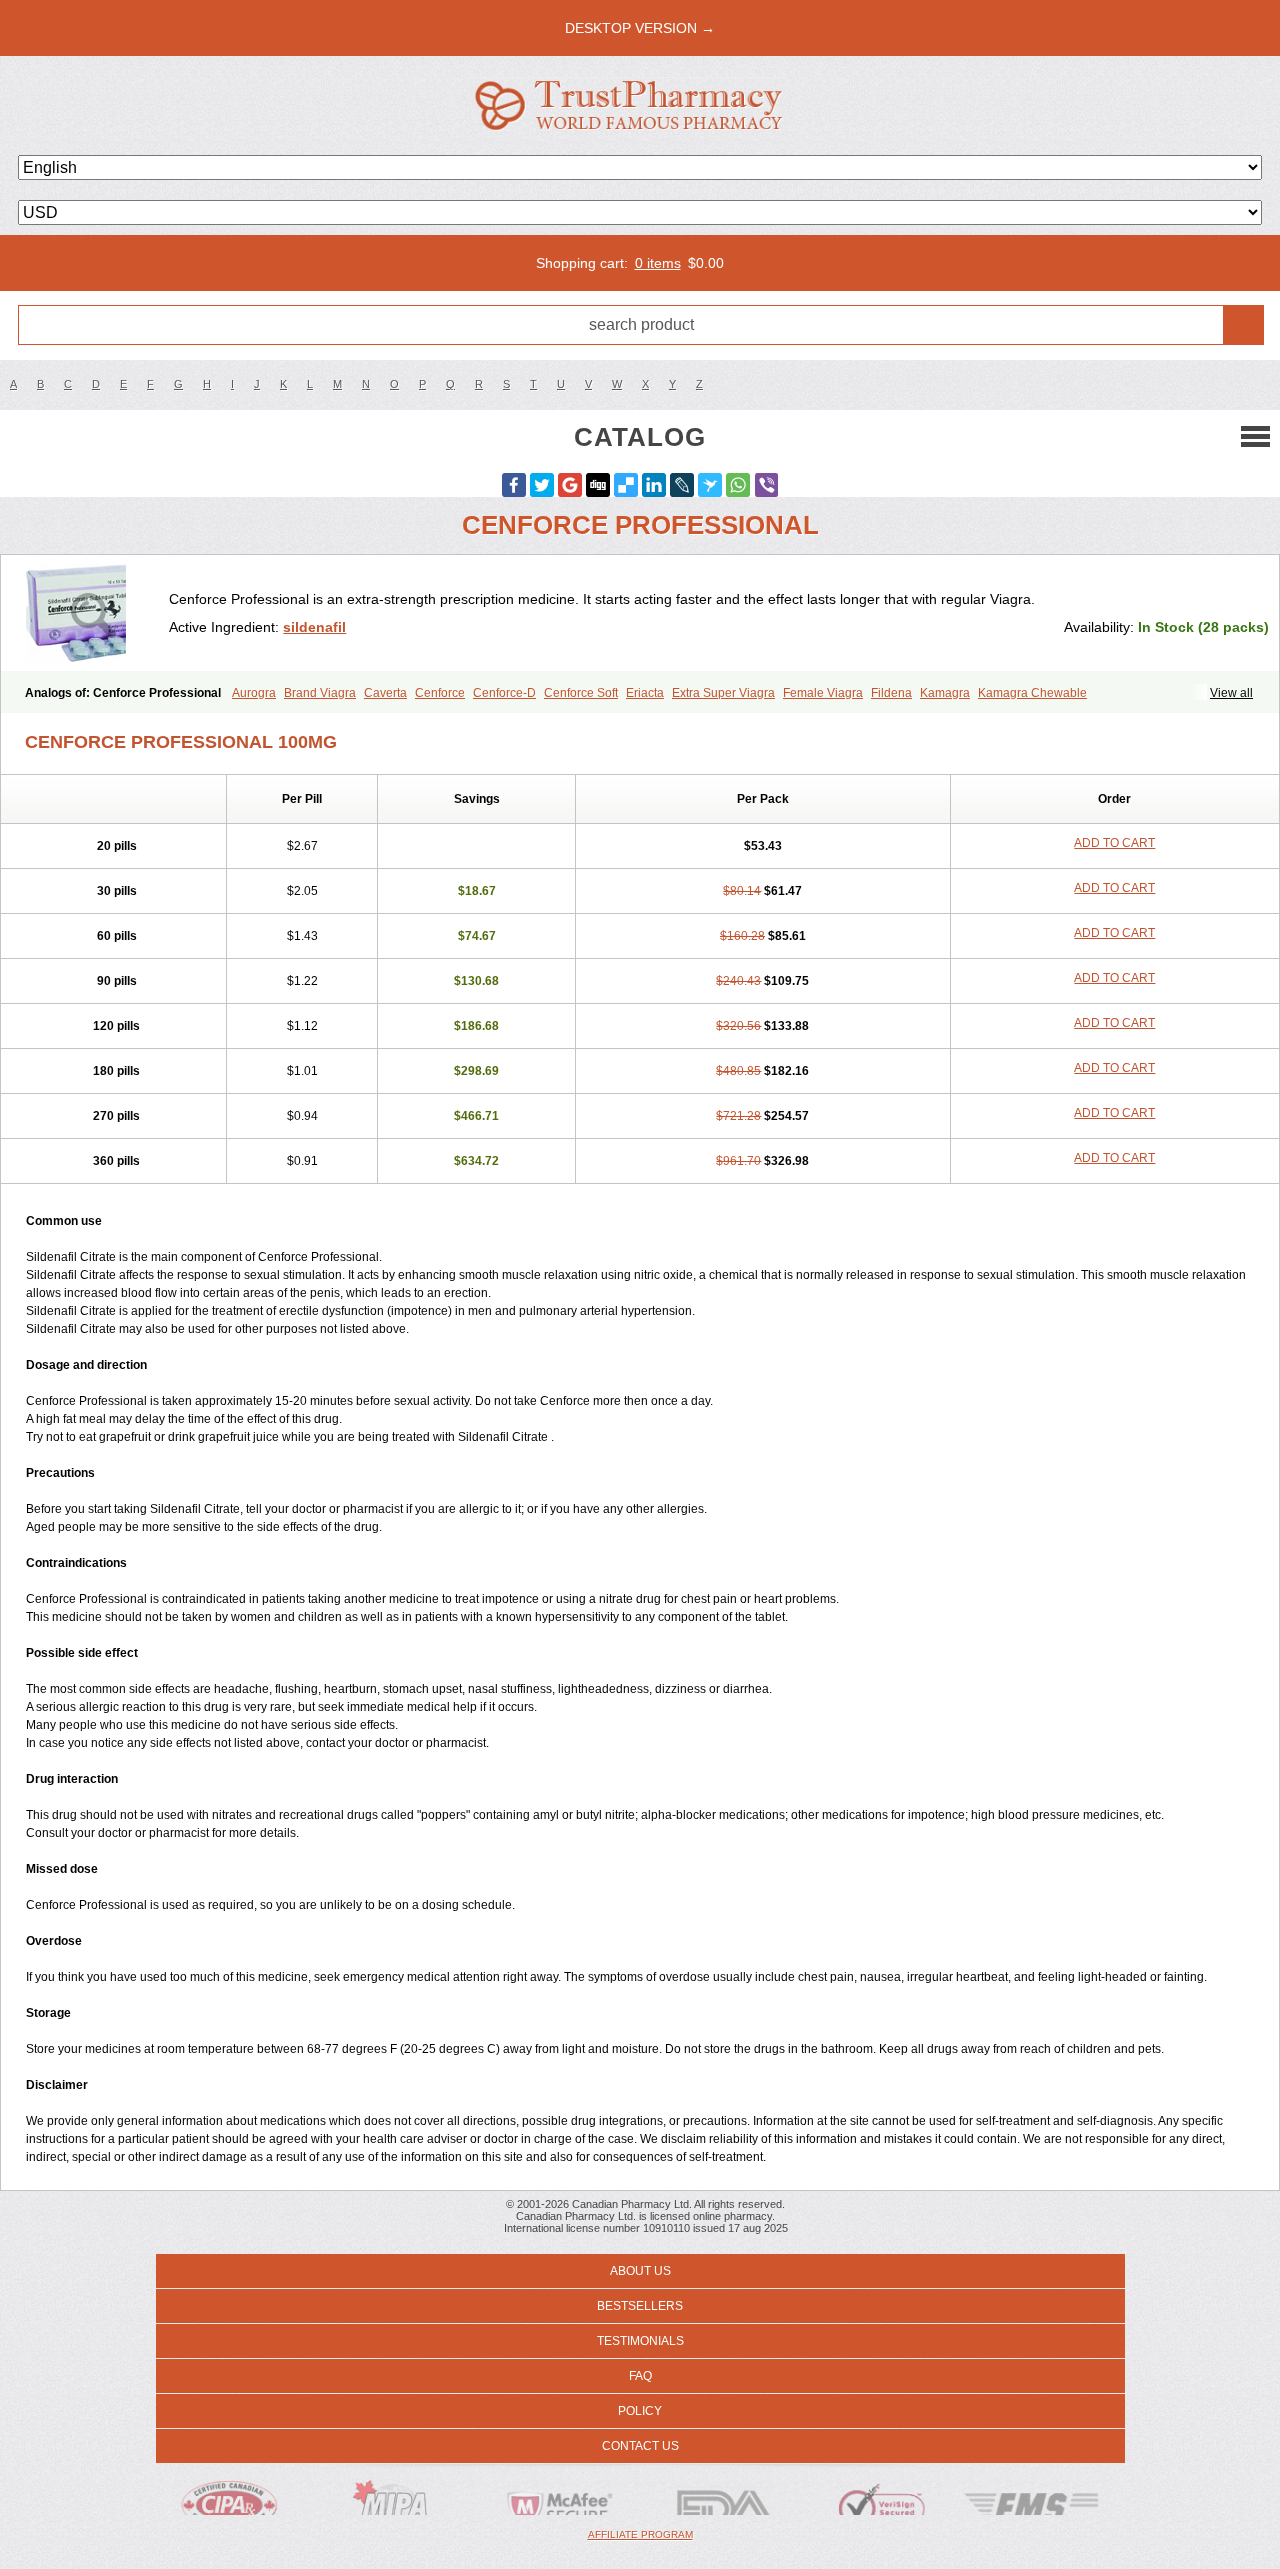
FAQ (640, 2376)
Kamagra (945, 693)
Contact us (640, 2446)
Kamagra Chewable (1032, 693)
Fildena (891, 693)
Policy (640, 2411)
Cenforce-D (504, 693)
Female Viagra (823, 693)
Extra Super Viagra (723, 693)
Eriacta (645, 693)
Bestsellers (640, 2306)
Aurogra (254, 693)
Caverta (385, 693)
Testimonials (640, 2341)
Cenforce (440, 693)
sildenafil (314, 627)
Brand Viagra (320, 693)
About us (640, 2271)
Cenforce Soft (581, 693)
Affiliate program (640, 2534)
